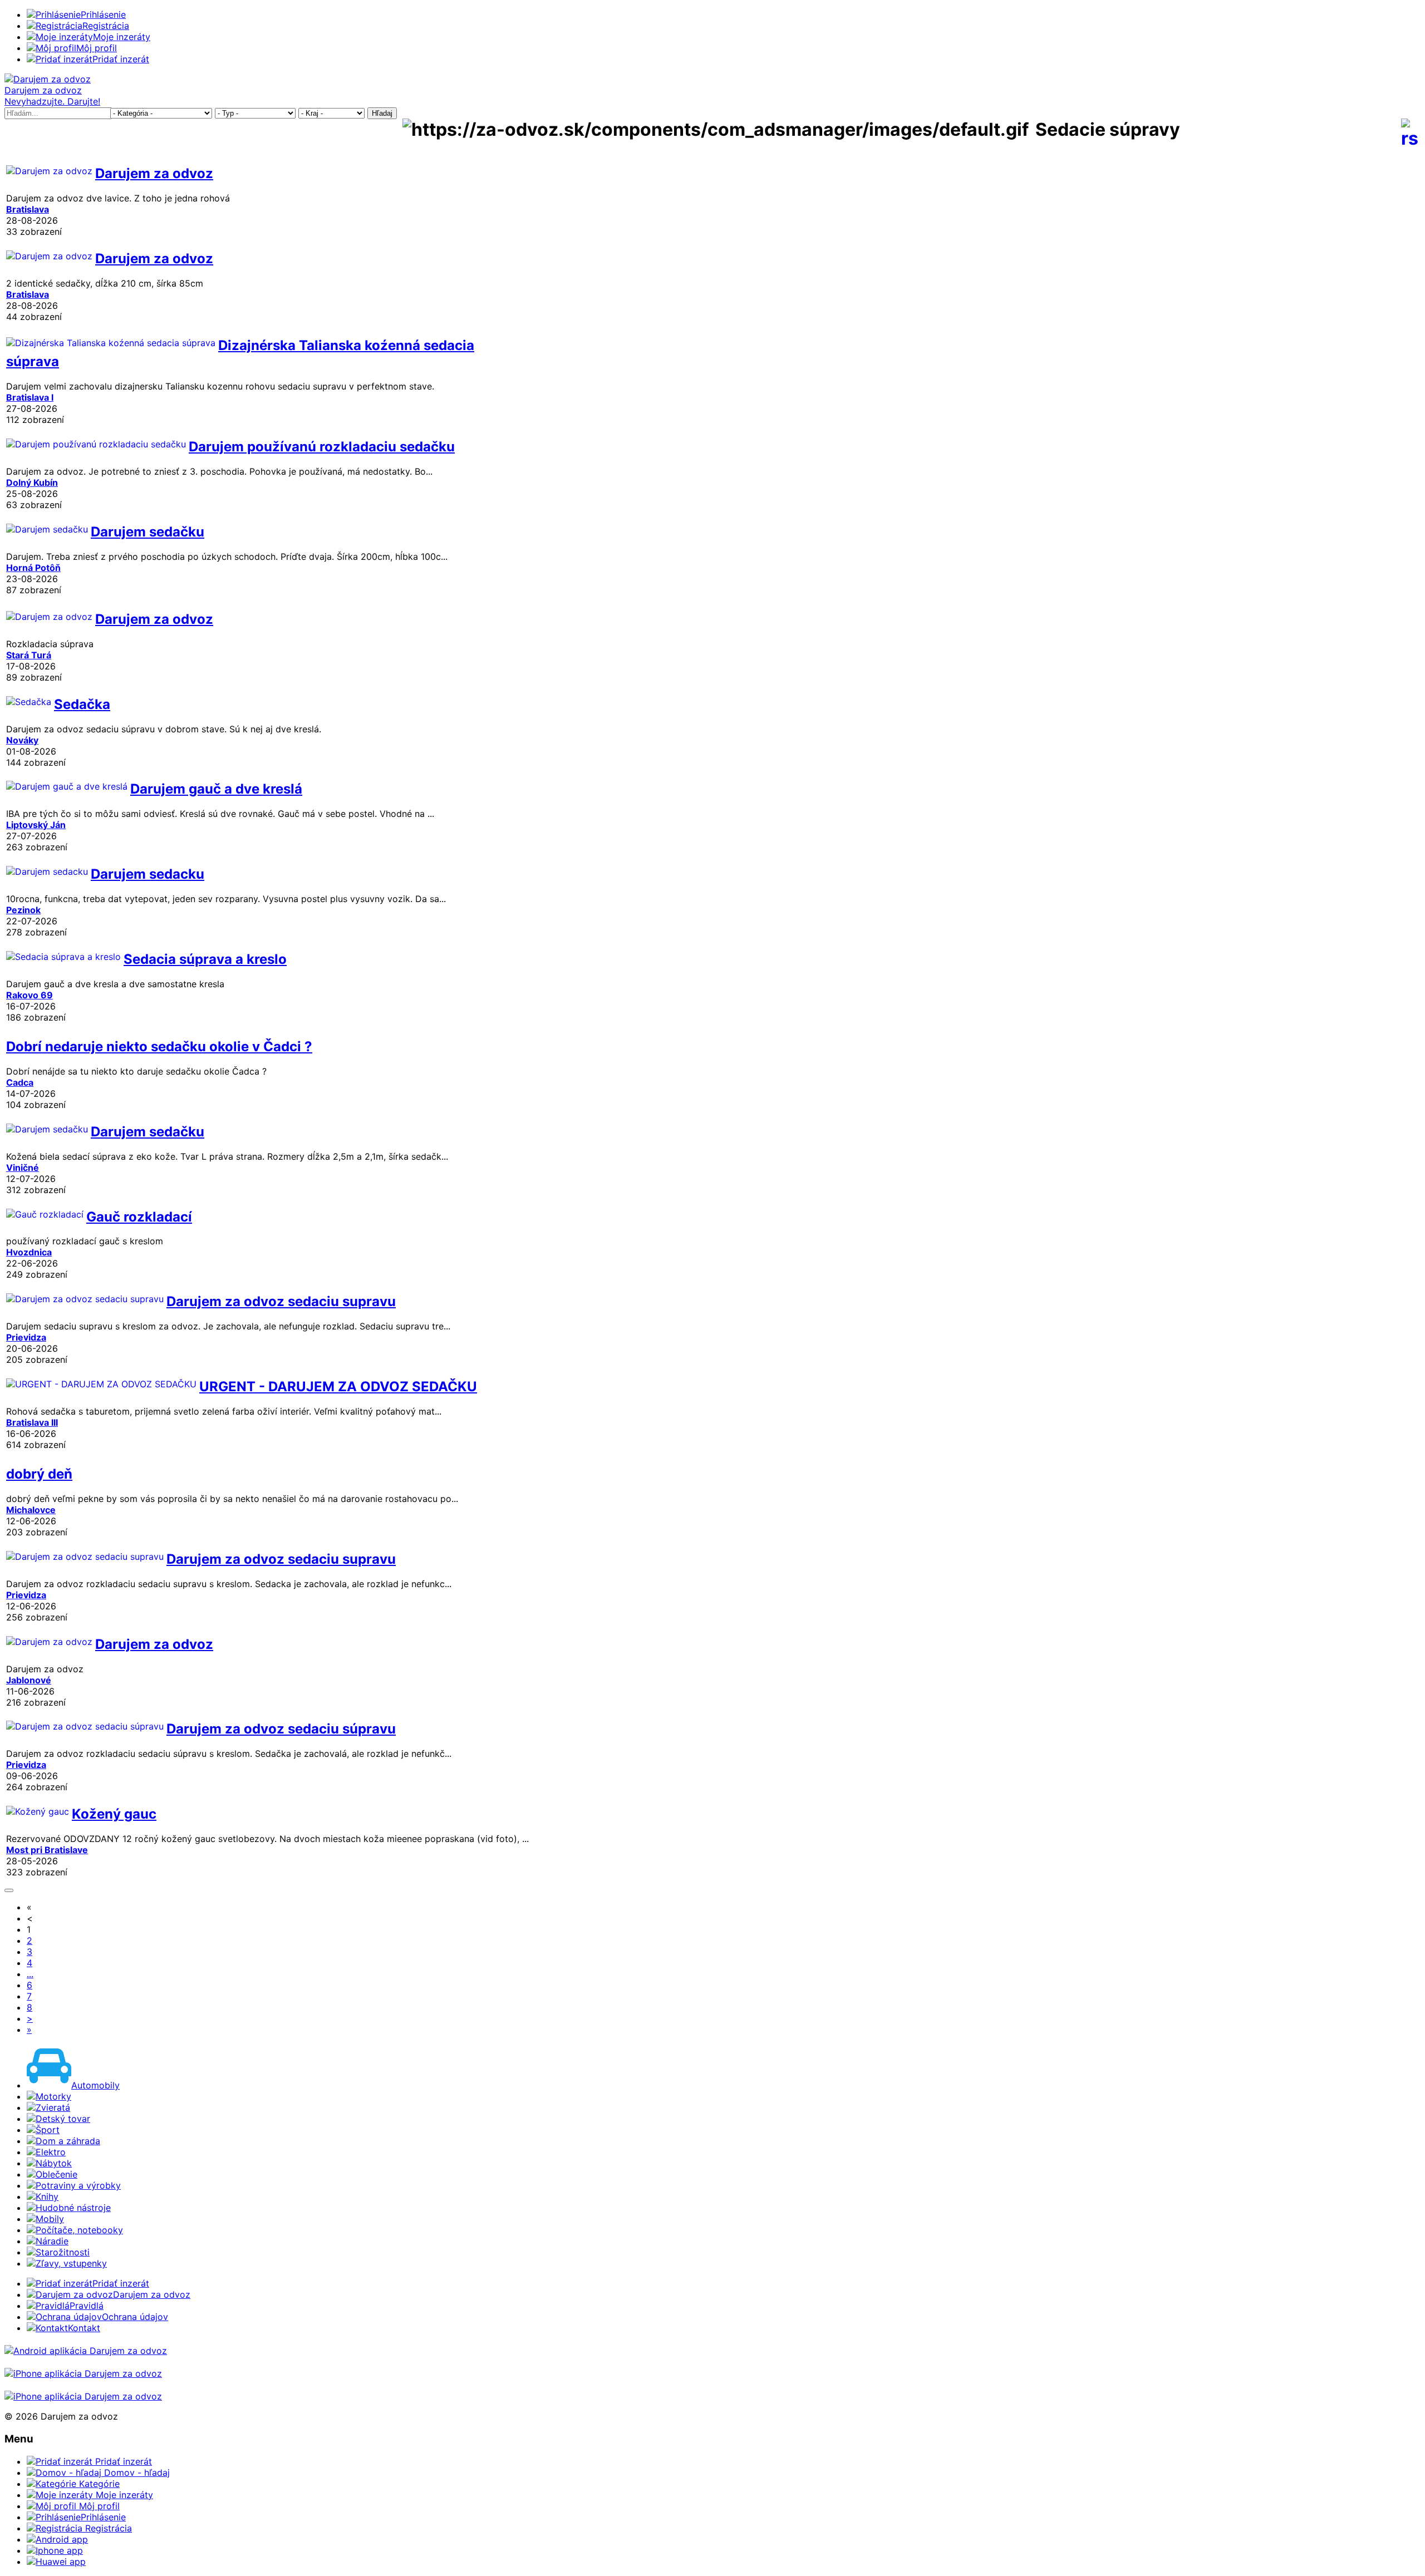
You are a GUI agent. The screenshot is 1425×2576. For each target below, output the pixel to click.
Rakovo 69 (30, 995)
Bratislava (28, 209)
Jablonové (29, 1680)
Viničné (23, 1168)
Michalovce (31, 1510)
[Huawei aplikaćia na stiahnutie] (83, 2396)
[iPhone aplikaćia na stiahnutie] (83, 2373)
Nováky (22, 740)
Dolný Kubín (32, 482)
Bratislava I (30, 397)
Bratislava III (32, 1422)
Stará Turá (29, 655)
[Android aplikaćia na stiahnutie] (86, 2351)
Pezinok (23, 910)
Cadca (20, 1082)
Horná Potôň (33, 568)
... (30, 1974)
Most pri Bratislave (47, 1850)
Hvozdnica (29, 1252)
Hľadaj (382, 113)
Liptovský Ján (36, 825)
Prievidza (26, 1337)
